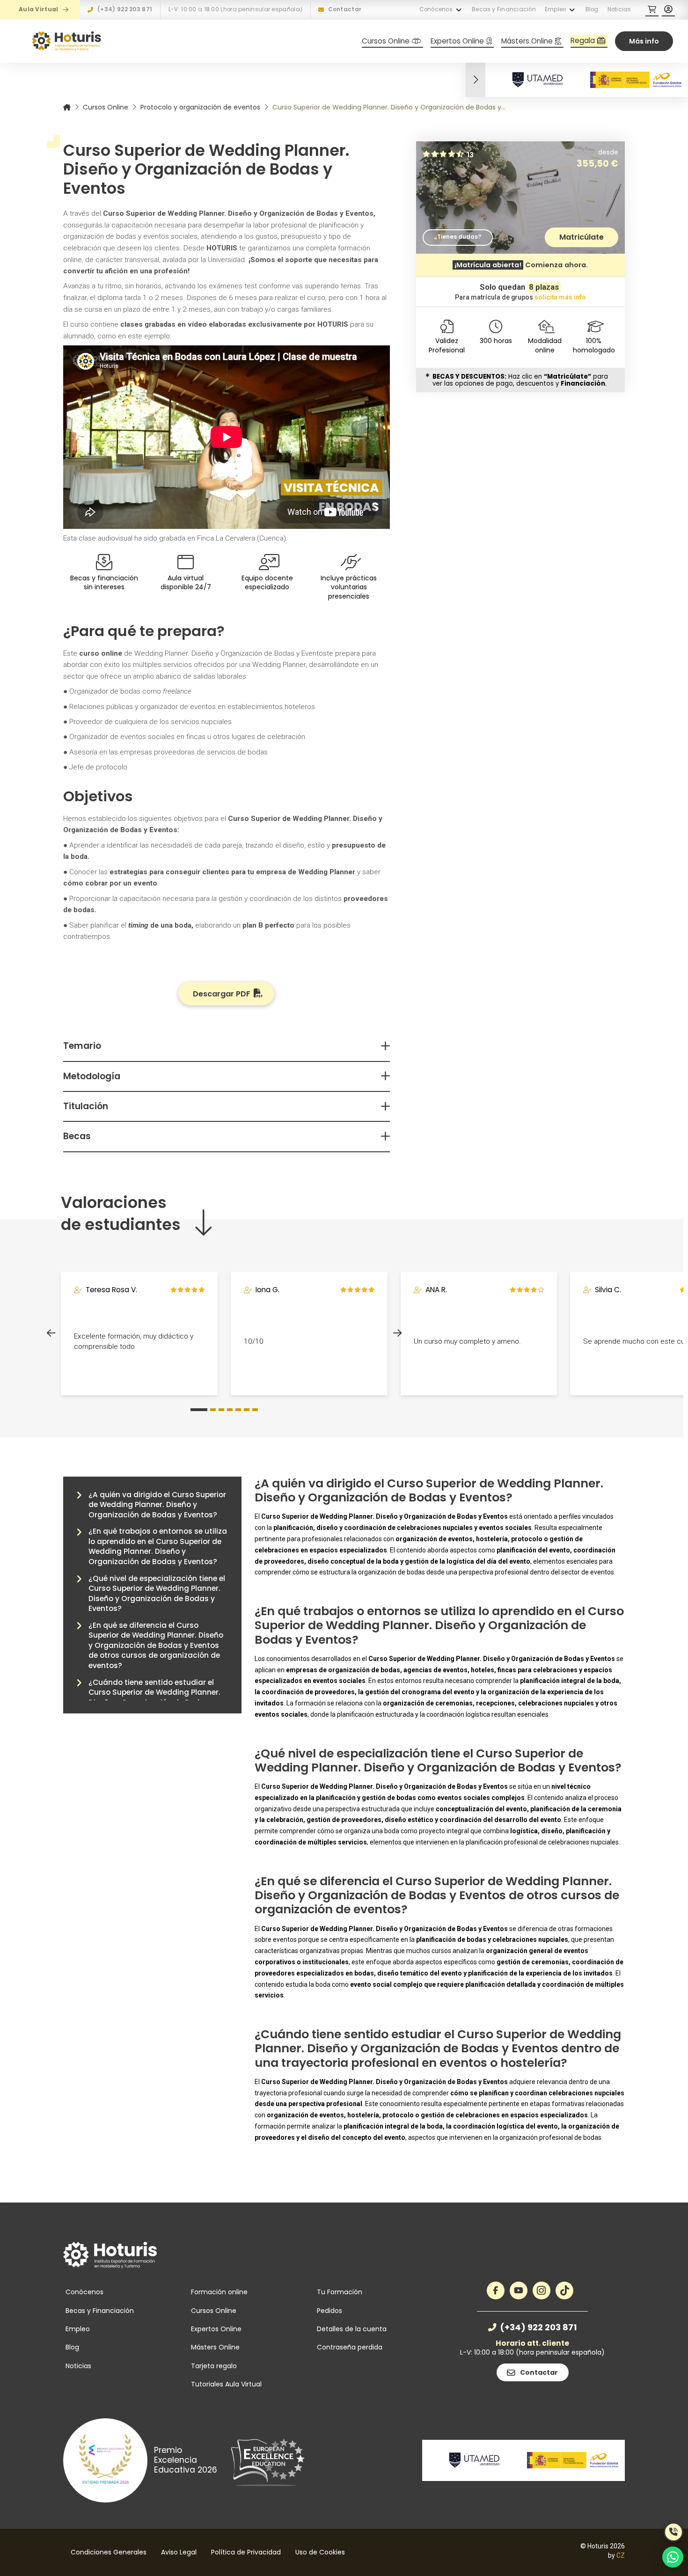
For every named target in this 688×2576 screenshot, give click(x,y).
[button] (652, 10)
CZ (621, 2555)
